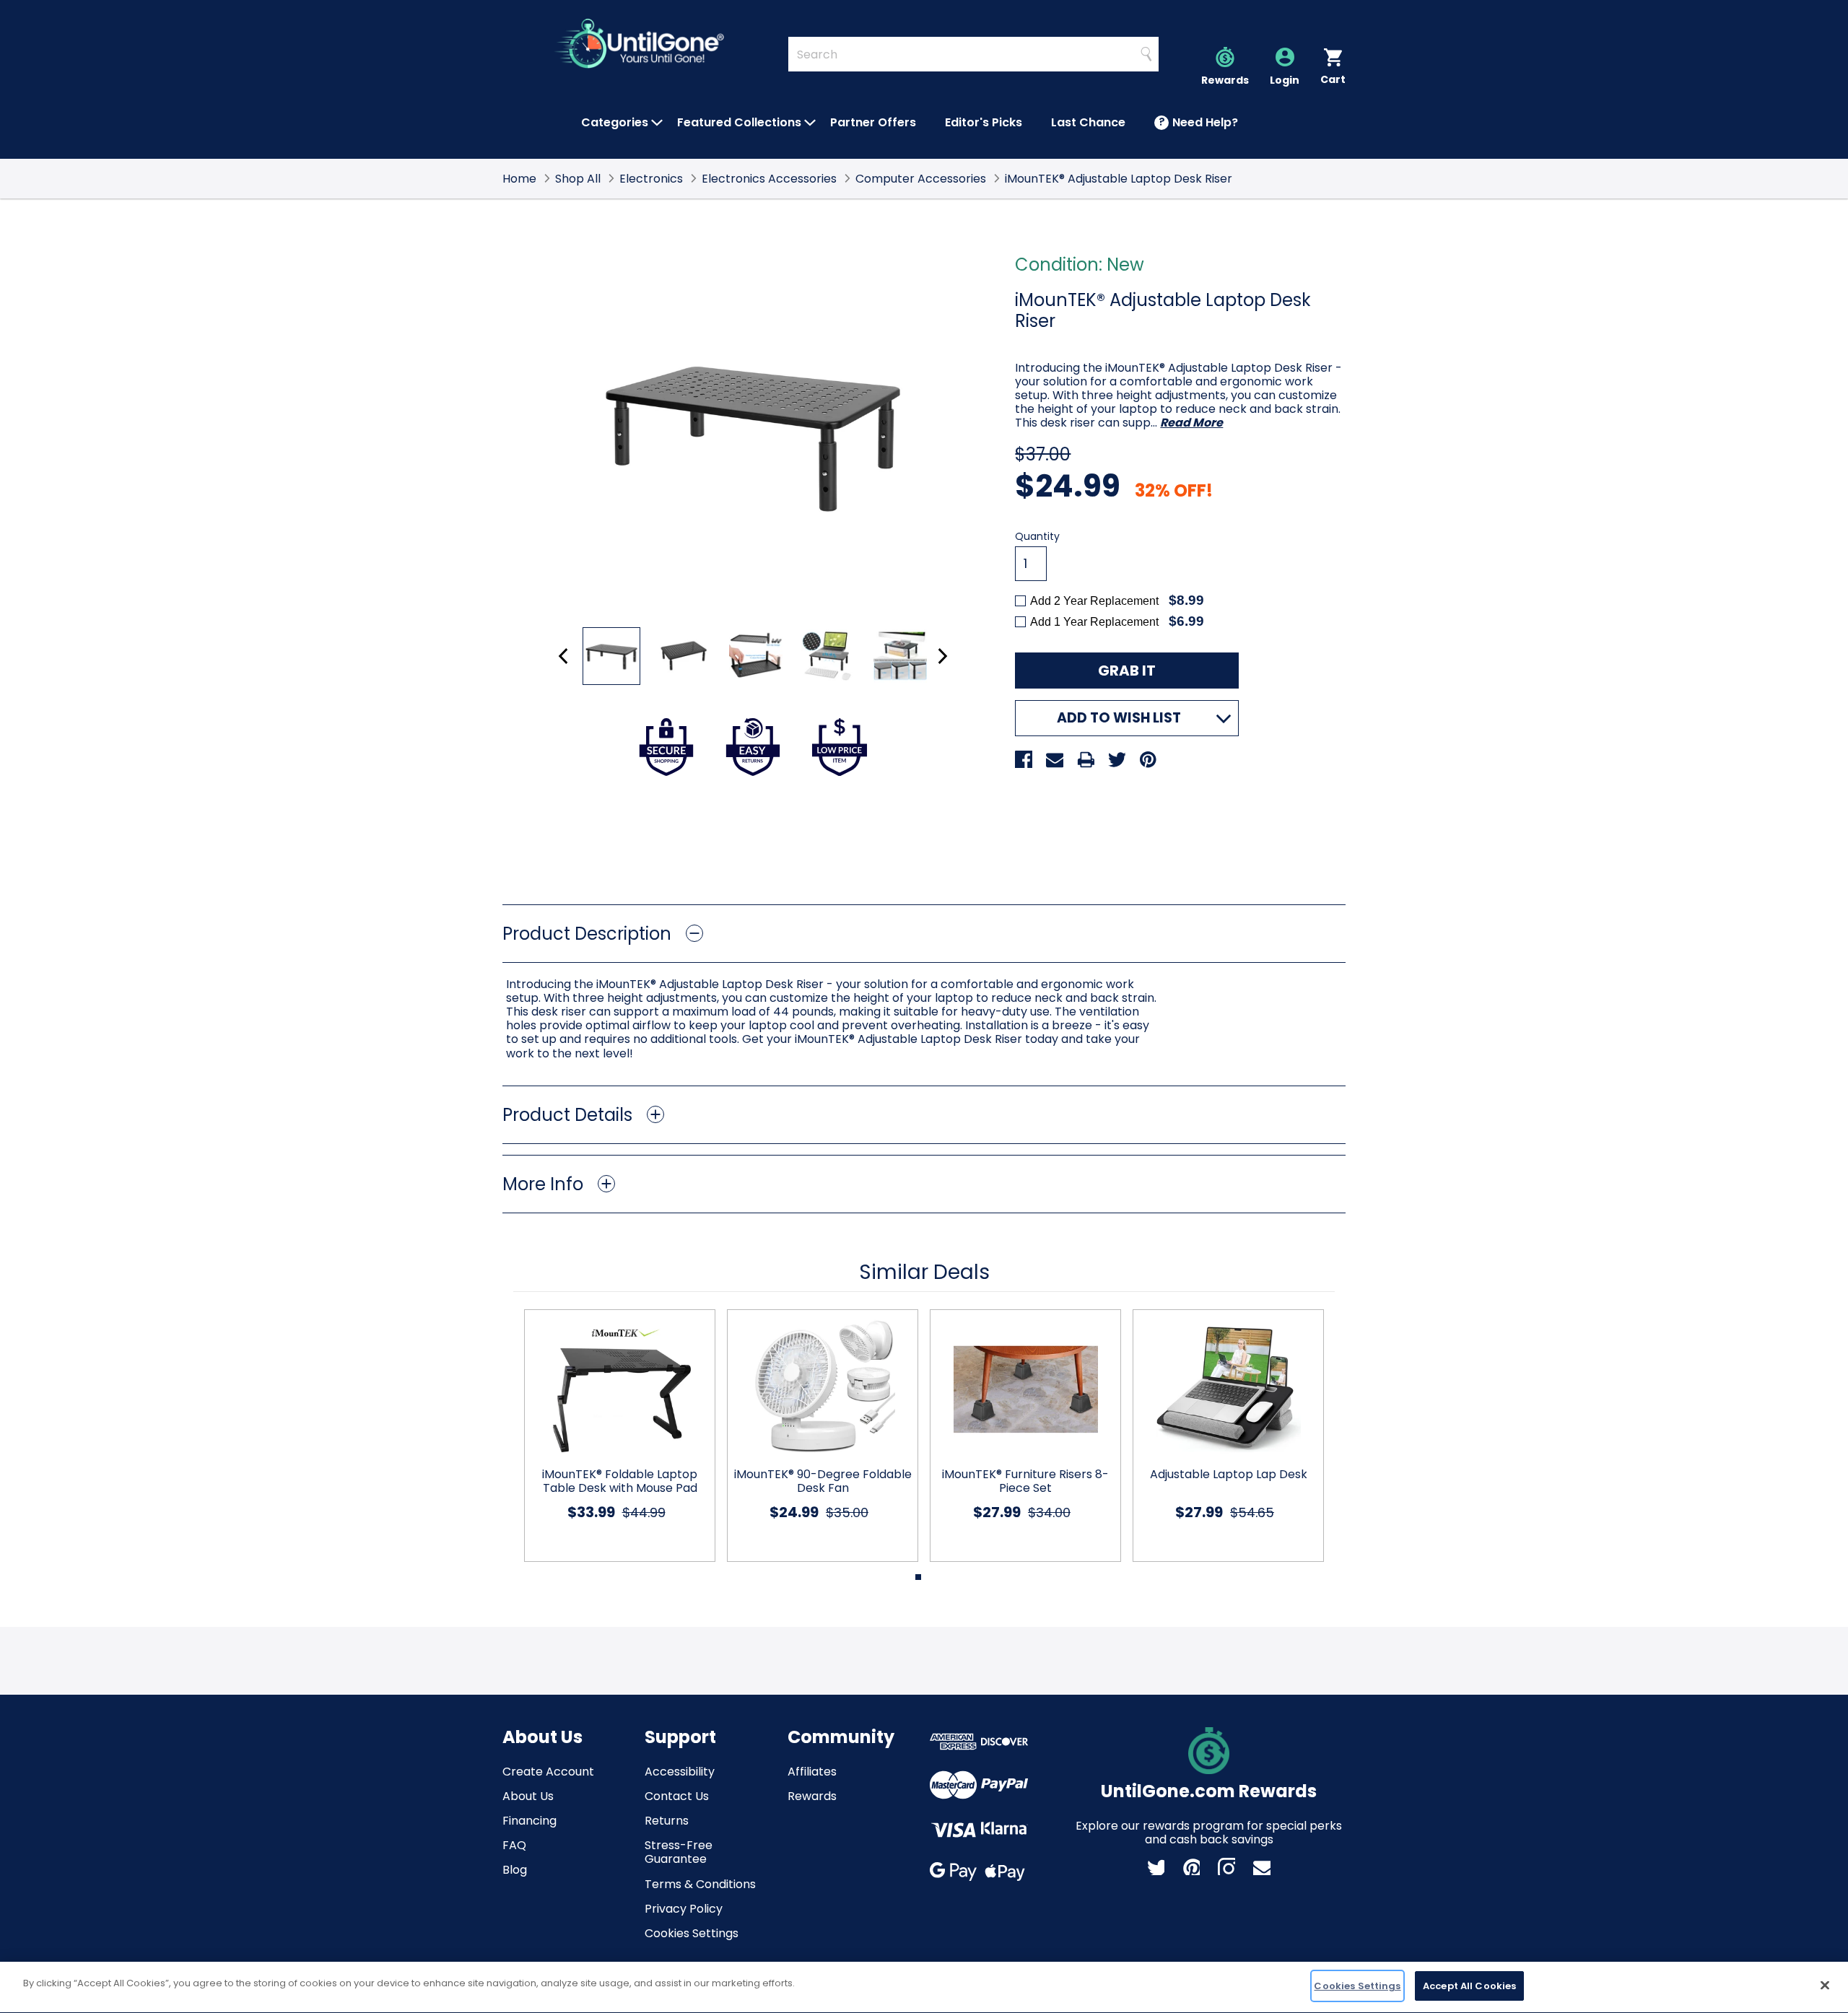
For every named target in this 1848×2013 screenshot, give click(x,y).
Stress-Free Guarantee (679, 1852)
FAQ (514, 1845)
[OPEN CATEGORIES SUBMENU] (657, 123)
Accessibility (680, 1772)
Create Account (548, 1772)
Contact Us (677, 1796)
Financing (529, 1821)
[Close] (1825, 1985)
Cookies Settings (692, 1933)
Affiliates (812, 1772)
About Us (528, 1796)
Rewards (812, 1796)
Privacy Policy (684, 1909)
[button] (924, 934)
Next (942, 656)
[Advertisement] (924, 840)
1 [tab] (918, 1577)
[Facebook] (1024, 759)
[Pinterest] (1148, 759)
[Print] (1086, 759)
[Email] (1055, 759)
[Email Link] (1262, 1866)
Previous (563, 656)
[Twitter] (1117, 759)
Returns (667, 1821)
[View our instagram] (1226, 1866)
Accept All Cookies (1469, 1986)
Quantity (1037, 537)
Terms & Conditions (700, 1884)
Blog (515, 1870)
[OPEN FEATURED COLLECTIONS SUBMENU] (810, 123)
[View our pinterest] (1191, 1866)
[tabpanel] (614, 1436)
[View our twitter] (1156, 1866)
